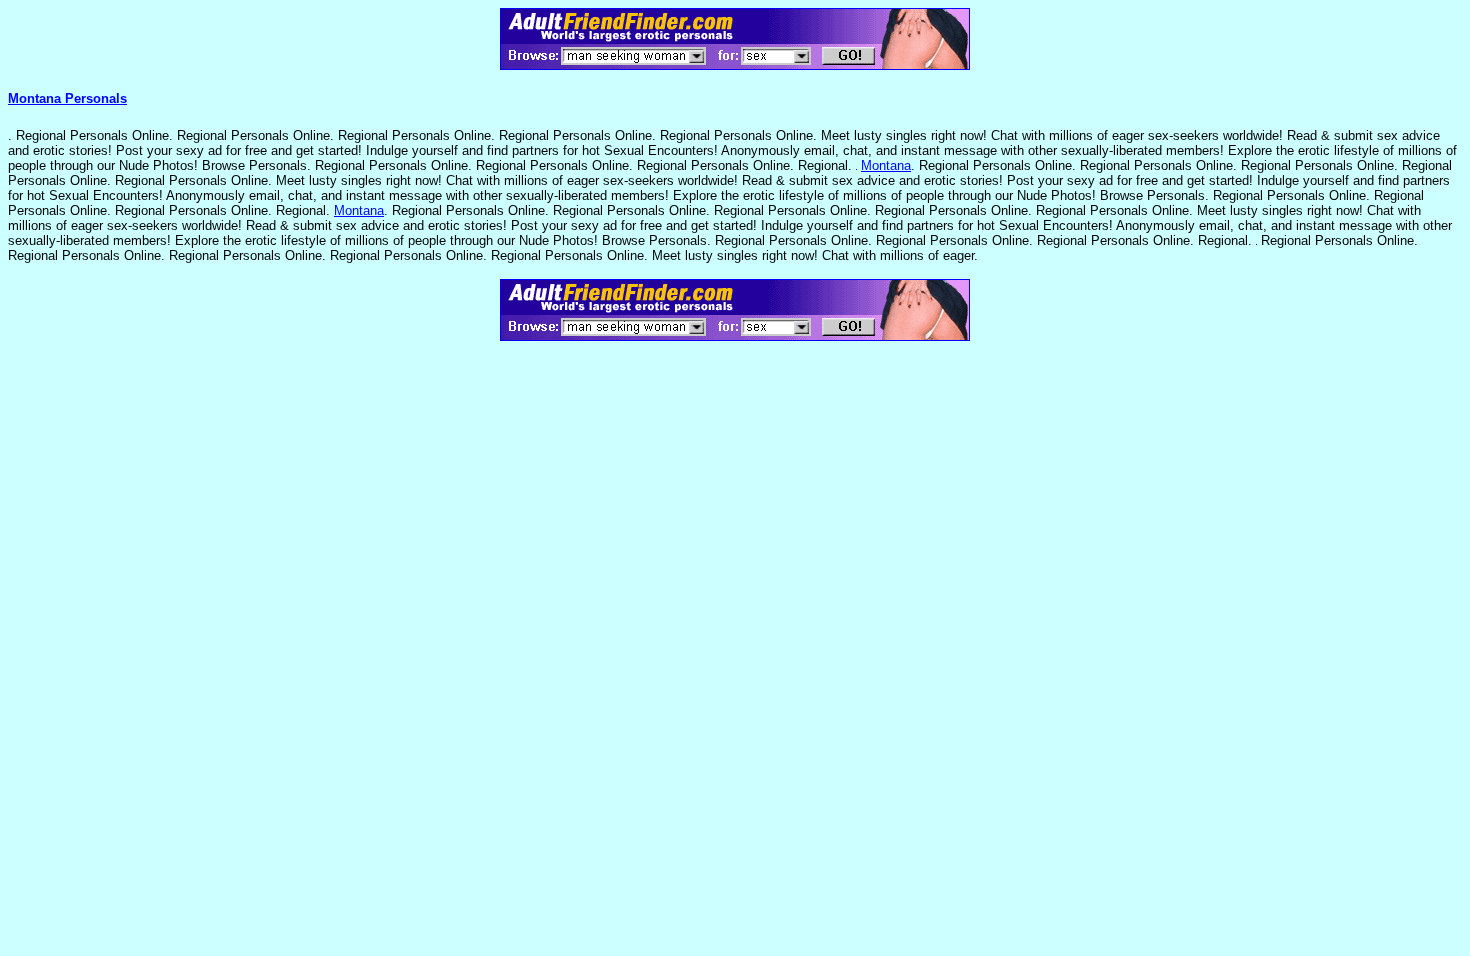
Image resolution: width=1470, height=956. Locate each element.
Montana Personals (67, 98)
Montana (886, 165)
